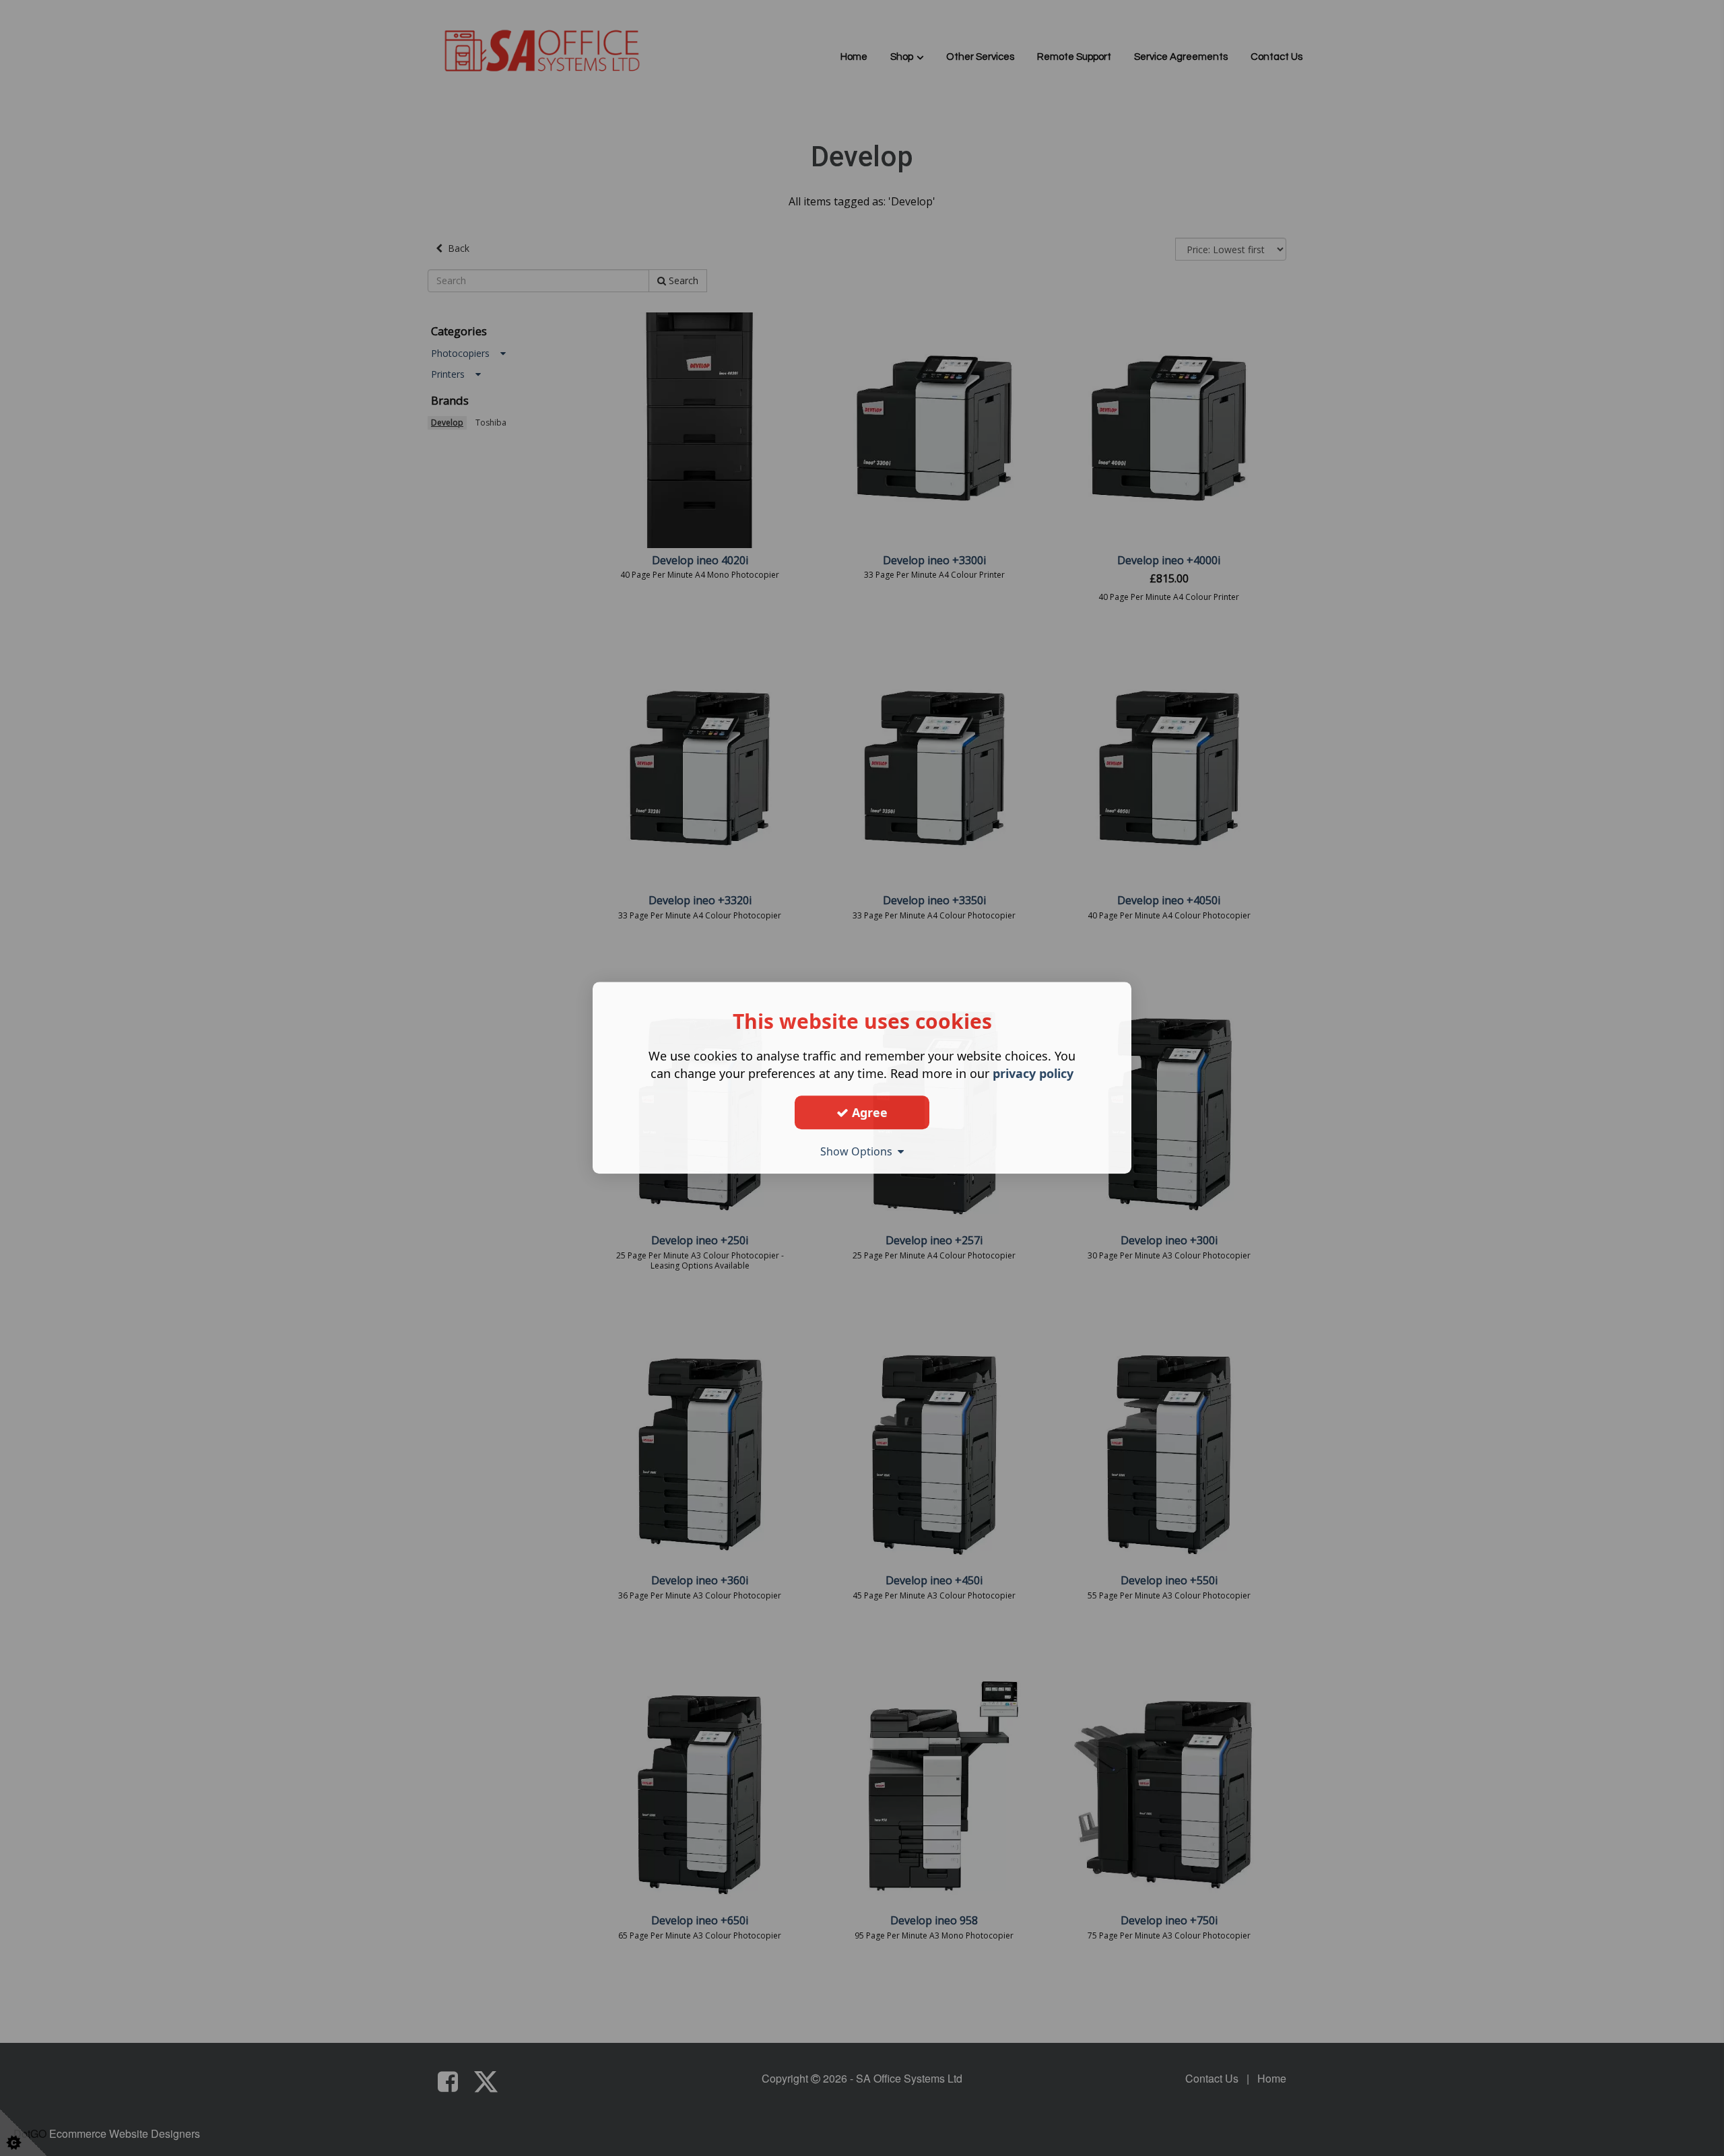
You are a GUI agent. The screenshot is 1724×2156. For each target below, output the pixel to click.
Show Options (859, 1151)
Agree (868, 1112)
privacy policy (1033, 1073)
